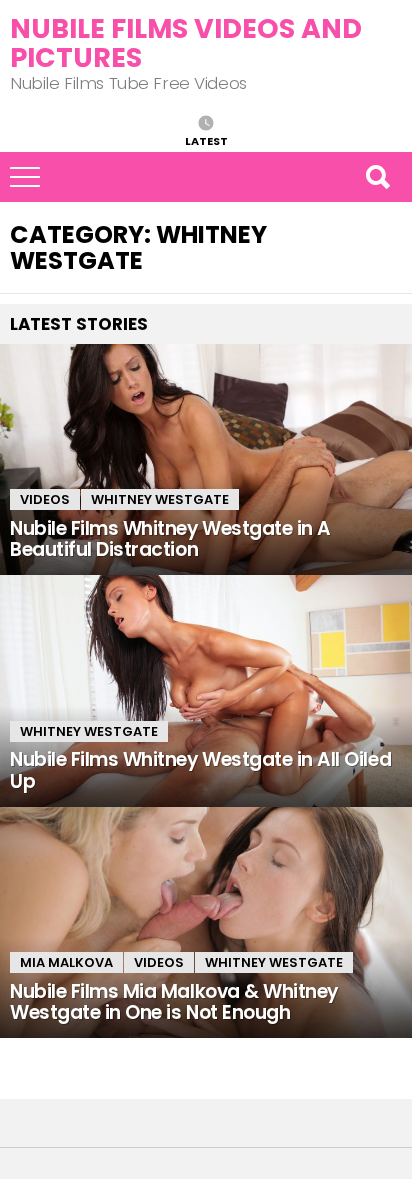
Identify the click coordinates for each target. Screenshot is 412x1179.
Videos (45, 499)
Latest (206, 140)
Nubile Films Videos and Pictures (186, 43)
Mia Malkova (66, 962)
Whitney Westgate (160, 499)
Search (377, 177)
